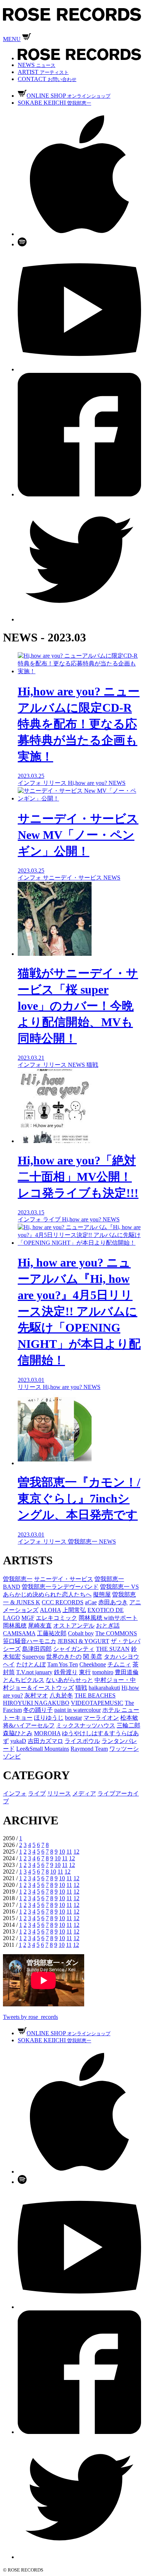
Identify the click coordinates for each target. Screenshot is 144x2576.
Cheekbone (93, 1664)
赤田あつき (113, 1602)
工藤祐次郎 (52, 1633)
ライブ (37, 1793)
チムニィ (119, 1664)
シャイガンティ (74, 1649)
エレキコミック (56, 1618)
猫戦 (81, 1688)
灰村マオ (36, 1695)
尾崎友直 (40, 1626)
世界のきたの (64, 1657)
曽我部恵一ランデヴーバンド (60, 1587)
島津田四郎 (37, 1649)
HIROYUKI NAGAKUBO (36, 1703)
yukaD (18, 1741)
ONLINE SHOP (68, 96)
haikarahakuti (104, 1688)
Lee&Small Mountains (43, 1749)
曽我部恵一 (18, 1579)
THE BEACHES (95, 1695)
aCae (91, 1602)
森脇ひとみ (18, 1733)
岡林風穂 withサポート (108, 1618)
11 (69, 1852)
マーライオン (101, 1718)
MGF (28, 1618)
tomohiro (103, 1672)
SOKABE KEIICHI (54, 103)
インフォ (15, 1793)
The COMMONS (116, 1633)
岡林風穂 (15, 1626)
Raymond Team (89, 1749)
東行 (85, 1672)
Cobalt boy (81, 1633)
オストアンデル (74, 1626)
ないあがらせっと (69, 1680)
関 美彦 (93, 1657)
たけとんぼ (31, 1664)
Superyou (33, 1657)
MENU (12, 39)
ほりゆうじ (49, 1718)
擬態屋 (102, 1594)
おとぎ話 (108, 1626)
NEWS (37, 65)
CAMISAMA (19, 1633)
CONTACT (47, 79)
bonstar (73, 1718)
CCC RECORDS (63, 1602)
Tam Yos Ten (63, 1664)
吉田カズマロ (45, 1741)
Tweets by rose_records (30, 2017)
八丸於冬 (61, 1695)
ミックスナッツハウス (86, 1725)
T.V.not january (34, 1672)
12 (76, 1852)
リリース (59, 1793)
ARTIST (43, 72)
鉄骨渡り (66, 1672)
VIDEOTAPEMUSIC (97, 1703)
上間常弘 (74, 1610)
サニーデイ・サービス (64, 1579)
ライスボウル (82, 1741)
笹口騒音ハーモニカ (30, 1641)
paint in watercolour (78, 1710)
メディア (84, 1793)
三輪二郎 (128, 1725)
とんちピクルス (24, 1680)
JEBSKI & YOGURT (83, 1641)
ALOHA (50, 1610)
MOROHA (47, 1733)
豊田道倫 (127, 1672)
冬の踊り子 (38, 1710)
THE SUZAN (113, 1649)
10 (62, 1852)
